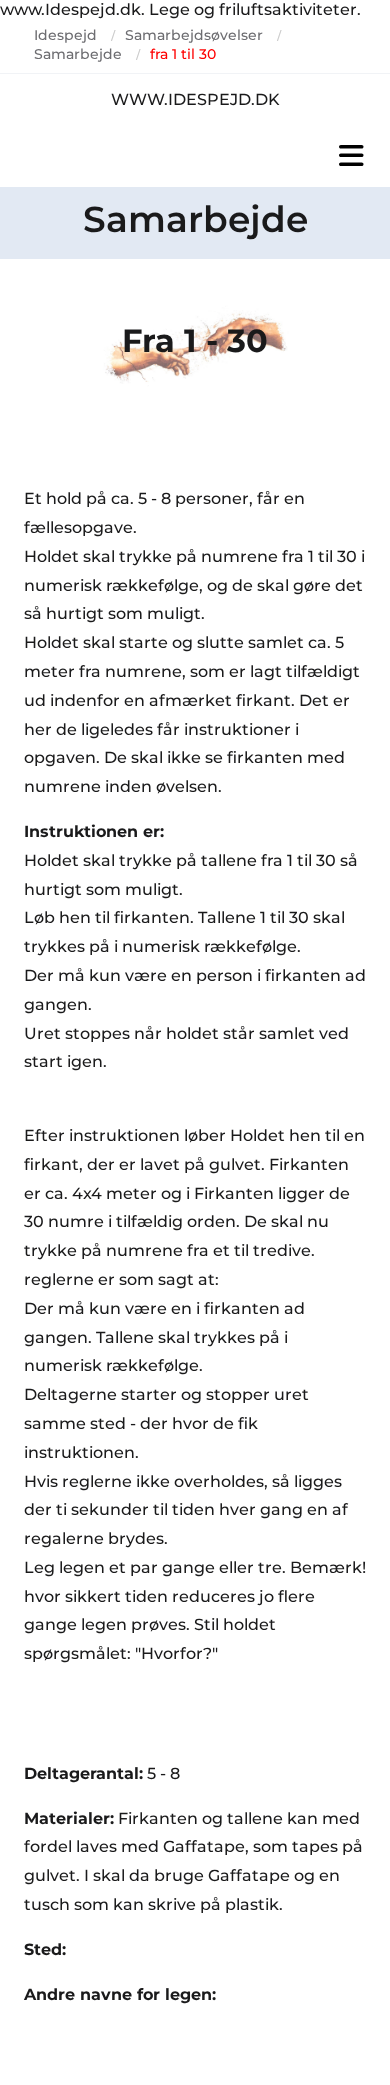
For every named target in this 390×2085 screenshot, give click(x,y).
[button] (195, 156)
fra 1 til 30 (183, 54)
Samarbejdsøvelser (194, 35)
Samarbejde (78, 54)
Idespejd (65, 35)
